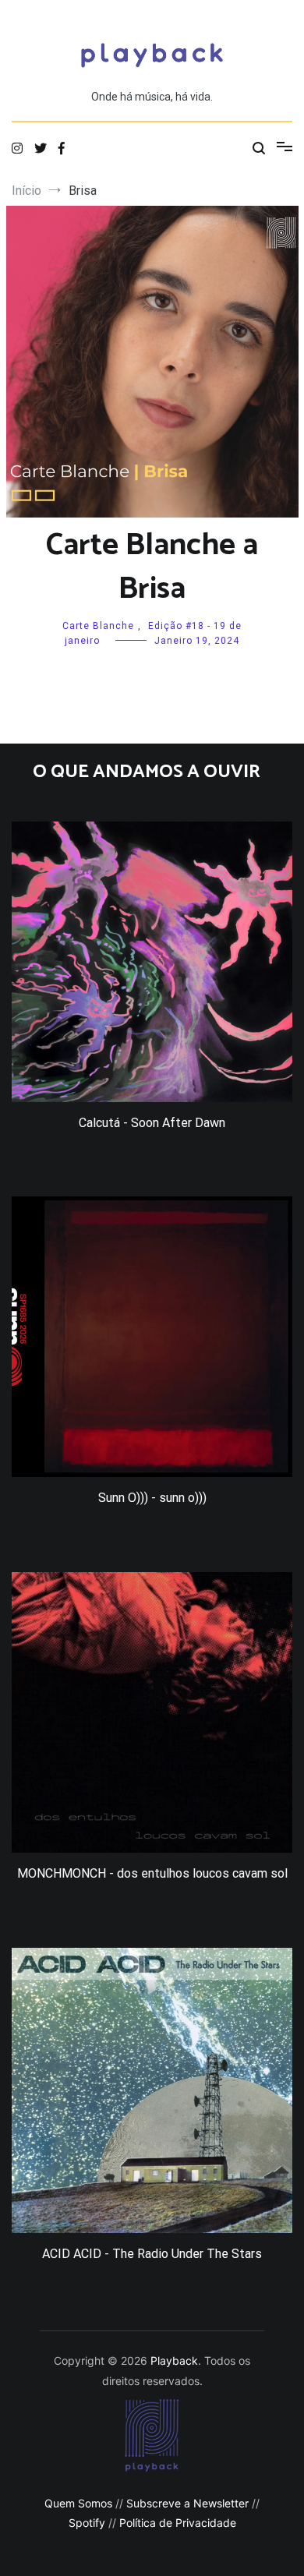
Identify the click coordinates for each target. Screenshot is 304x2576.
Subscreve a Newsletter (187, 2503)
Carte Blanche (98, 626)
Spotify (87, 2523)
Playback (174, 2360)
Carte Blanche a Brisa (152, 567)
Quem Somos (78, 2503)
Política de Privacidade (178, 2523)
